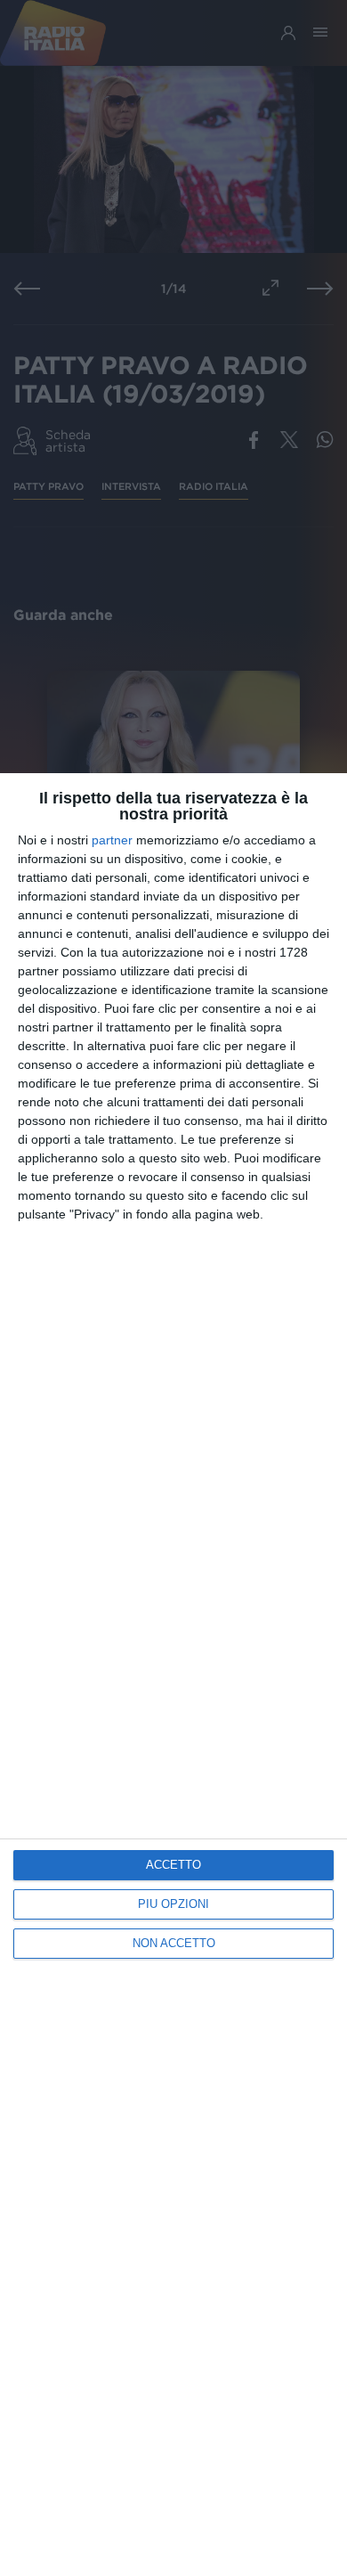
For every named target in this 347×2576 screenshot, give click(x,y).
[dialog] (173, 1675)
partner (112, 840)
